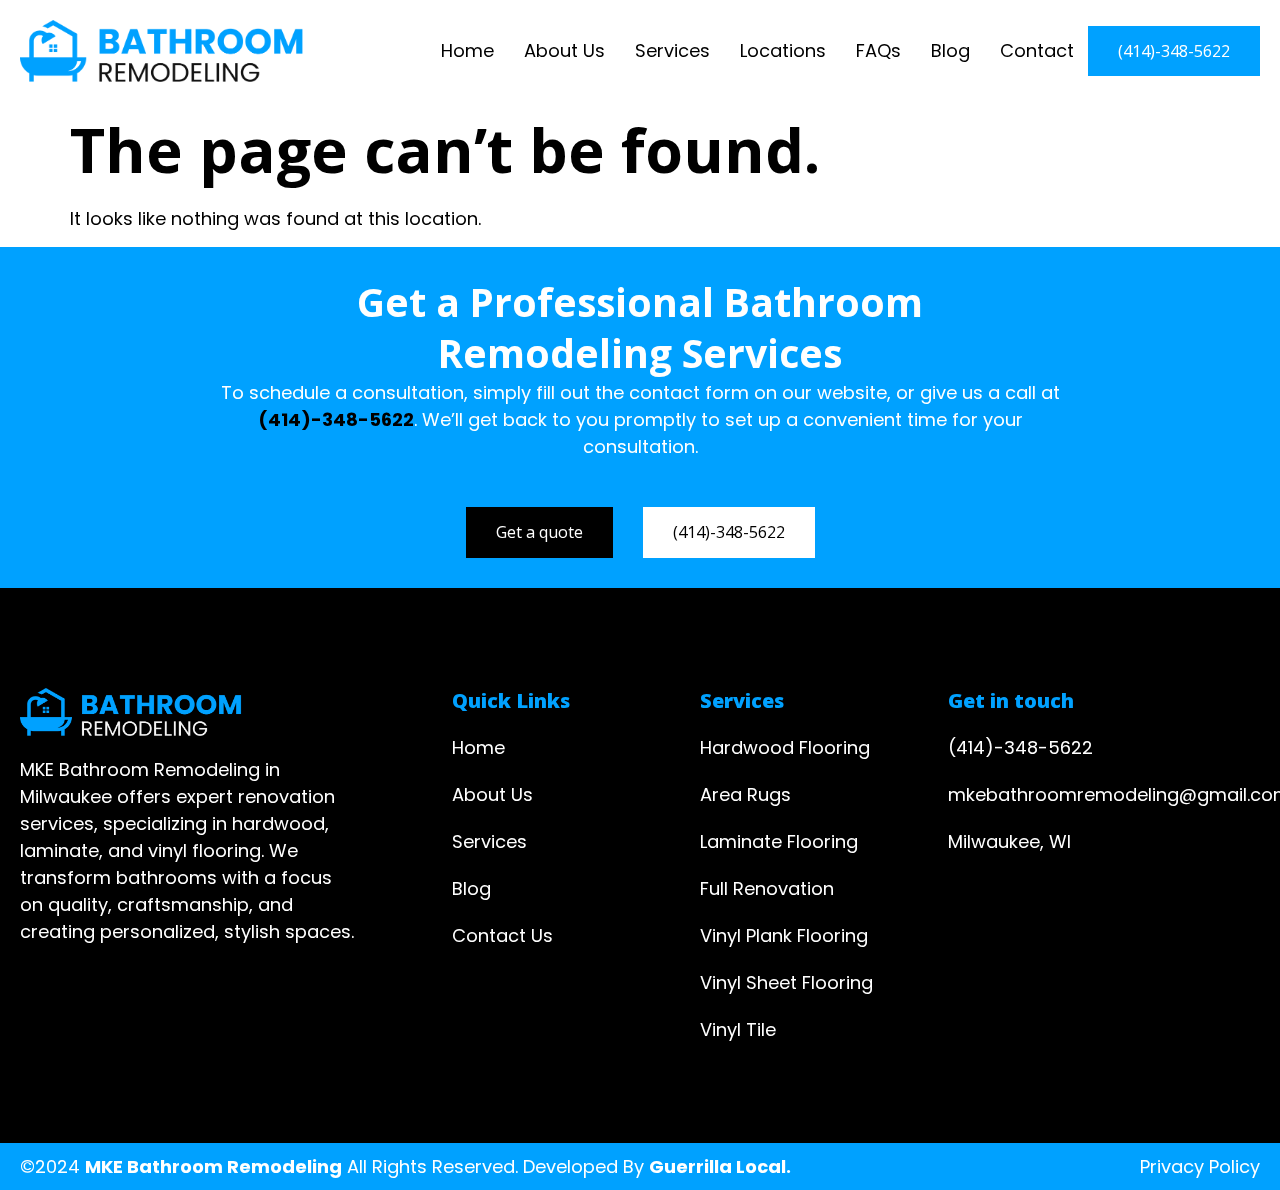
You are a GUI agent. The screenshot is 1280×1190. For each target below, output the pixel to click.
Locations (783, 51)
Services (672, 51)
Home (467, 51)
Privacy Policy (1200, 1166)
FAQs (878, 51)
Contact (1037, 51)
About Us (564, 51)
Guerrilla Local (717, 1166)
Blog (950, 51)
